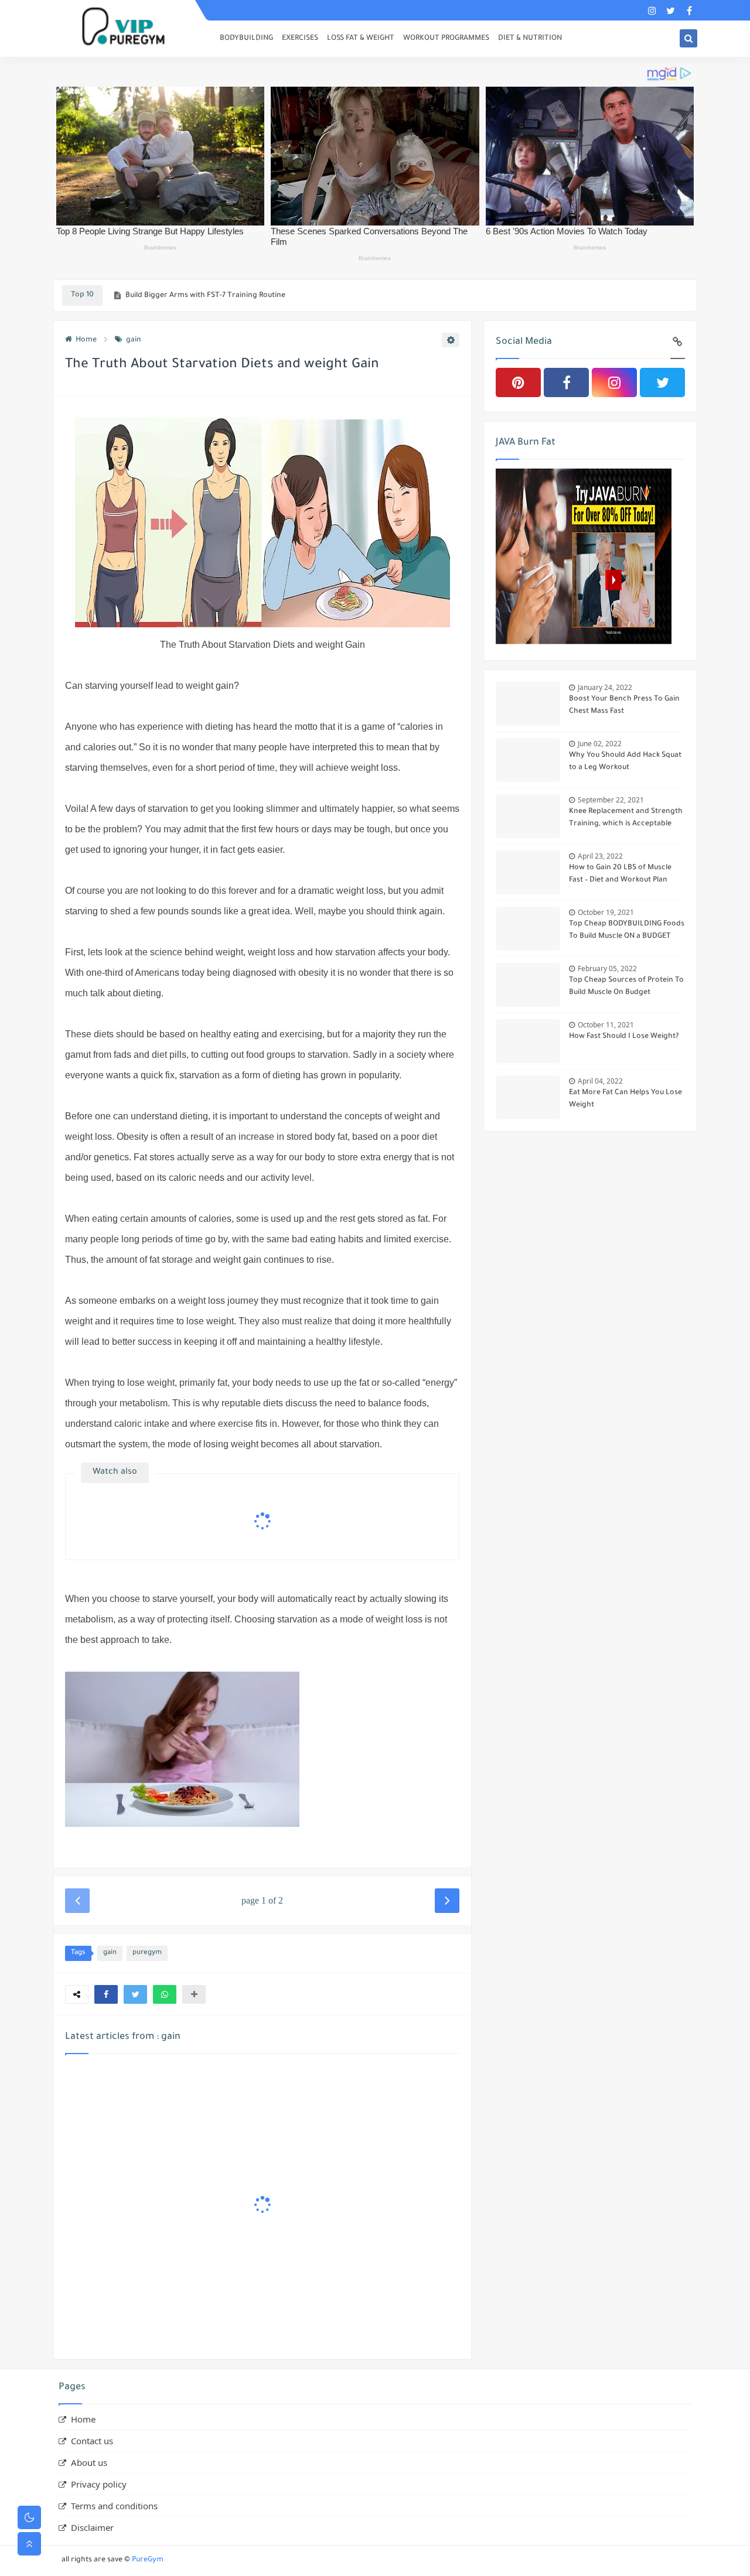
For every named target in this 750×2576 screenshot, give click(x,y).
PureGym (148, 2560)
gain (134, 340)
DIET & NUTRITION (530, 39)
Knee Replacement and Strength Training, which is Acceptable (626, 818)
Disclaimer (92, 2527)
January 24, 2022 (605, 687)
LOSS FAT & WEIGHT (361, 39)
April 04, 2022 (600, 1081)
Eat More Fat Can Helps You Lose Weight (625, 1099)
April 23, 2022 (600, 856)
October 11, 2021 (606, 1025)
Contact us (92, 2441)
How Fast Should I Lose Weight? (624, 1037)
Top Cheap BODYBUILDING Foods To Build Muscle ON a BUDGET (627, 930)
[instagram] (652, 10)
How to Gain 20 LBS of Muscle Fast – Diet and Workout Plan (620, 874)
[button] (106, 1994)
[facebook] (689, 10)
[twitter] (671, 10)
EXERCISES (300, 39)
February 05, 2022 (607, 968)
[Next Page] (447, 1901)
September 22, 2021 (611, 800)
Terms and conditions (114, 2506)
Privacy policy (99, 2484)
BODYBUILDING (246, 39)
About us (89, 2462)
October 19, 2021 (606, 912)
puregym (147, 1953)
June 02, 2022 (600, 744)
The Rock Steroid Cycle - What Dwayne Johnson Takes (219, 296)
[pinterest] (518, 382)
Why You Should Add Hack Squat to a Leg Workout (625, 762)
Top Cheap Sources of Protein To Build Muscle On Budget (626, 987)
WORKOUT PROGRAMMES (446, 39)
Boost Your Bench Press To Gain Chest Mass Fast (624, 706)
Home (86, 340)
